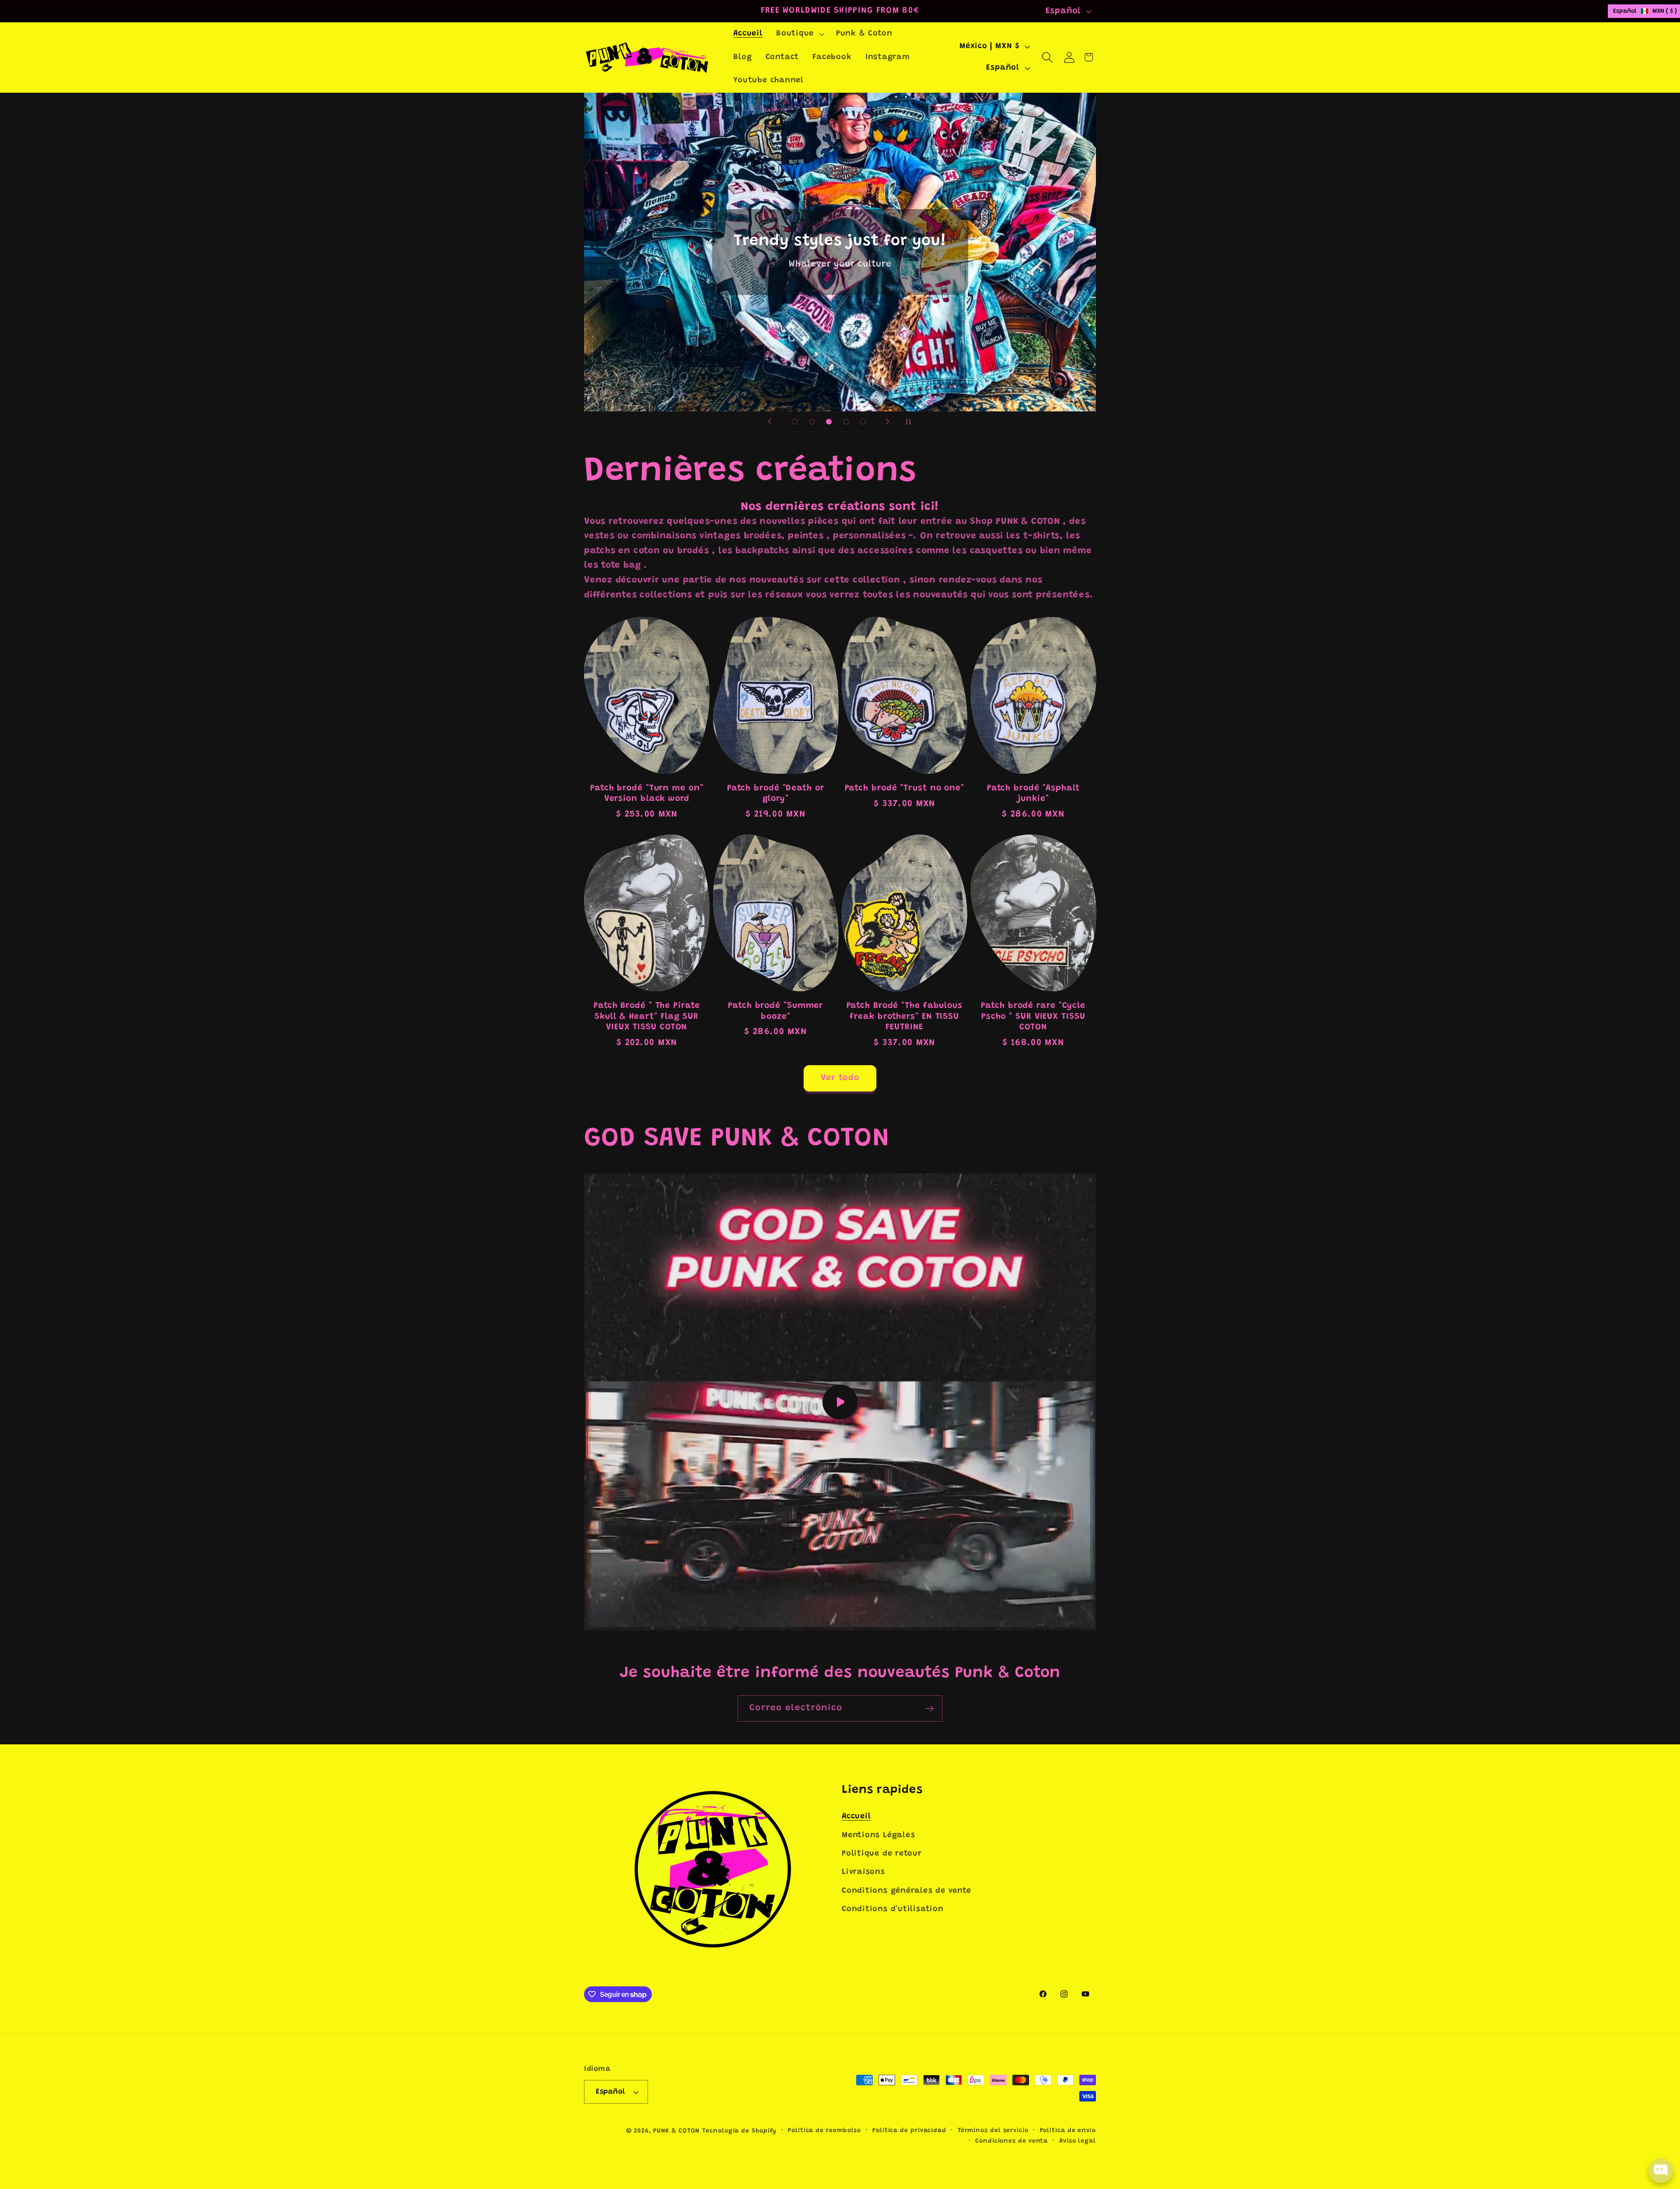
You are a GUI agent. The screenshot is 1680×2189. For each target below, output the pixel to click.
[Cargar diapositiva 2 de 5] (812, 422)
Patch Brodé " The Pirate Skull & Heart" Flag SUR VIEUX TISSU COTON (647, 1017)
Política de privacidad (909, 2131)
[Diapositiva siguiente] (888, 421)
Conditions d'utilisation (893, 1909)
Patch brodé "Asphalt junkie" (1033, 794)
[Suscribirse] (929, 1709)
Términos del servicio (993, 2131)
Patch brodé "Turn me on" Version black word (647, 794)
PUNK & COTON (676, 2131)
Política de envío (1068, 2131)
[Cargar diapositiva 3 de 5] (829, 422)
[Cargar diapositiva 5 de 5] (863, 422)
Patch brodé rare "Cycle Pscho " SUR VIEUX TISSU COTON (1033, 1017)
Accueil (856, 1817)
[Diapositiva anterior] (770, 421)
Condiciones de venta (1011, 2141)
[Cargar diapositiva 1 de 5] (795, 422)
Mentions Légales (878, 1835)
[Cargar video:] (840, 1402)
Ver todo (840, 1078)
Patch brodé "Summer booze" (775, 1011)
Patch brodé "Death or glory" (776, 794)
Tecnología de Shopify (739, 2131)
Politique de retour (882, 1854)
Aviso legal (1078, 2141)
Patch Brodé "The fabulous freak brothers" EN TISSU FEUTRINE (905, 1017)
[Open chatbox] (1661, 2171)
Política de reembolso (824, 2131)
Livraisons (863, 1872)
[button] (799, 34)
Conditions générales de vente (906, 1891)
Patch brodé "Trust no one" (905, 788)
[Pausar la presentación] (910, 421)
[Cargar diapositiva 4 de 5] (846, 422)
